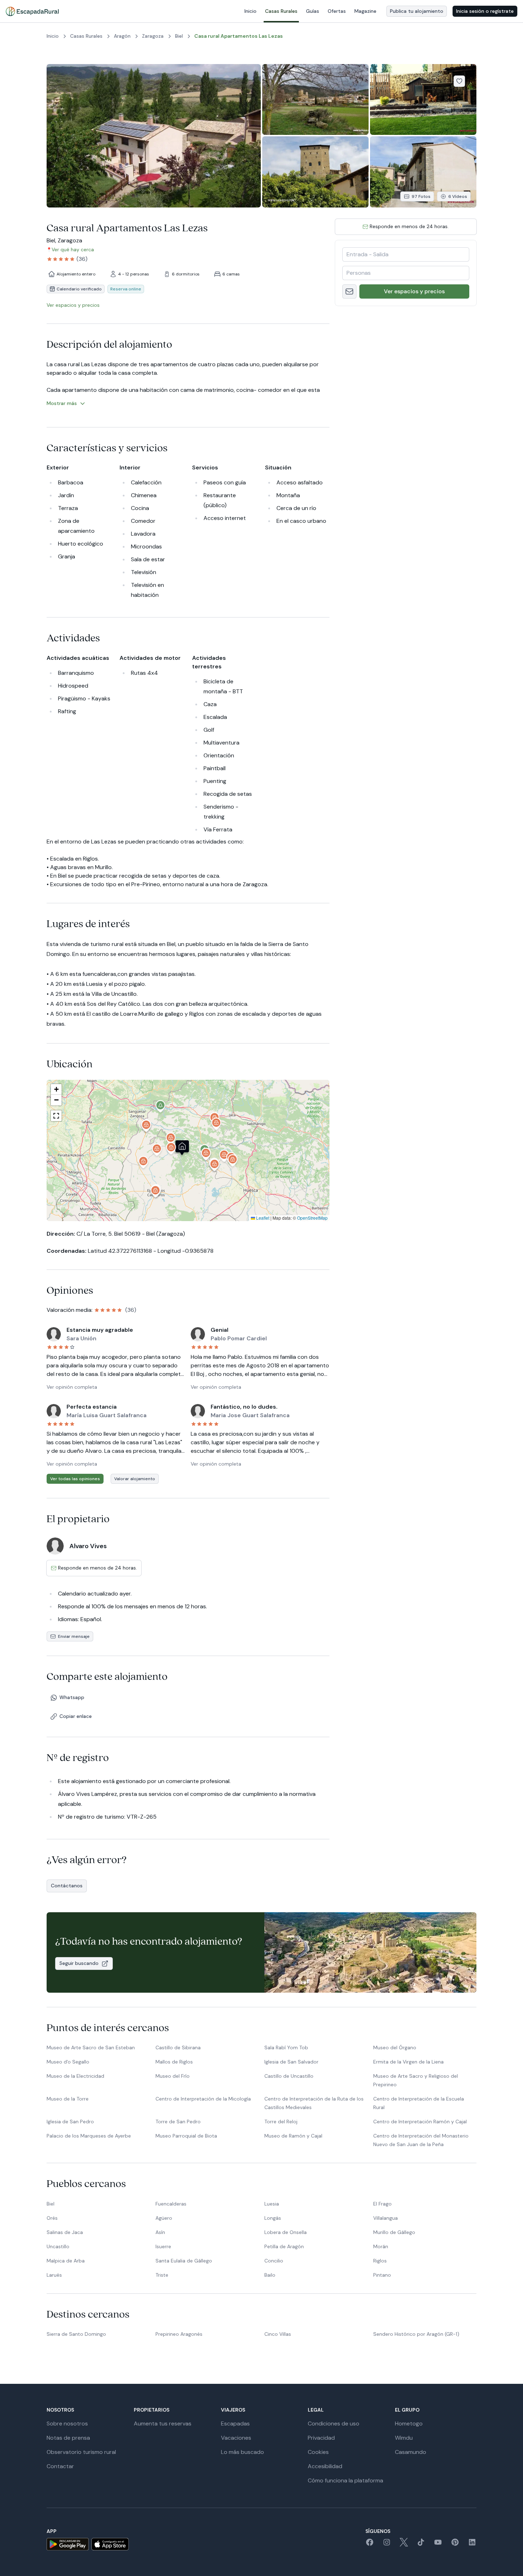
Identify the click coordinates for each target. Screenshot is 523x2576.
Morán (381, 2246)
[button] (171, 1150)
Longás (273, 2218)
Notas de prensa (68, 2438)
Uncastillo (58, 2246)
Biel (51, 2204)
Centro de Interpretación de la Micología (203, 2099)
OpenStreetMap (312, 1218)
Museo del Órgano (395, 2047)
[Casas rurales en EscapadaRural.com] (32, 11)
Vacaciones (236, 2438)
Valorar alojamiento (135, 1479)
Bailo (270, 2275)
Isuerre (163, 2246)
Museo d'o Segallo (68, 2062)
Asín (160, 2232)
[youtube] (438, 2545)
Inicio (250, 11)
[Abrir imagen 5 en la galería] (423, 172)
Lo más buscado (242, 2452)
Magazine (365, 11)
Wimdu (404, 2438)
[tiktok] (421, 2545)
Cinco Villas (278, 2334)
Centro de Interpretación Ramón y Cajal (420, 2122)
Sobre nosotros (67, 2423)
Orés (52, 2218)
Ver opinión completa (72, 1387)
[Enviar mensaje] (349, 291)
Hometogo (409, 2423)
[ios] (110, 2544)
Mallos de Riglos (174, 2062)
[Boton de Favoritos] (459, 81)
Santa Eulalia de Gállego (184, 2261)
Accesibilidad (325, 2466)
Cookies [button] (318, 2452)
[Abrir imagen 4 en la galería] (315, 172)
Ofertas (337, 11)
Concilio (274, 2261)
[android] (68, 2544)
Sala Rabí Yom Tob (286, 2047)
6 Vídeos (458, 196)
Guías (313, 11)
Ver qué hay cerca (73, 249)
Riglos (380, 2261)
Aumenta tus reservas (163, 2423)
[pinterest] (455, 2545)
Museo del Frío (173, 2076)
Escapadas (235, 2423)
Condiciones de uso (334, 2423)
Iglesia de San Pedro (70, 2122)
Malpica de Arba (66, 2261)
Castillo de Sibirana (178, 2047)
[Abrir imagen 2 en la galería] (315, 99)
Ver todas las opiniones (75, 1479)
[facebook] (370, 2545)
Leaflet (262, 1218)
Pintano (382, 2275)
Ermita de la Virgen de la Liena (408, 2062)
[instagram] (387, 2545)
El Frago (382, 2204)
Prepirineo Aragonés (179, 2334)
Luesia (272, 2204)
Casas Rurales (281, 11)
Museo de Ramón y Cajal (293, 2136)
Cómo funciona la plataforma (345, 2480)
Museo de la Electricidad (75, 2076)
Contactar (60, 2466)
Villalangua (385, 2218)
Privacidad (321, 2438)
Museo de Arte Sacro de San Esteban (91, 2047)
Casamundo (411, 2452)
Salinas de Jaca (65, 2232)
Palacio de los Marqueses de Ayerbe (89, 2136)
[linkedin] (472, 2545)
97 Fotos (421, 196)
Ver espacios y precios (414, 291)
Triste (162, 2275)
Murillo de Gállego (394, 2232)
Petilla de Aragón (284, 2246)
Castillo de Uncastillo (289, 2076)
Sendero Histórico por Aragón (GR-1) (416, 2334)
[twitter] (404, 2545)
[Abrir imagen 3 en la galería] (423, 99)
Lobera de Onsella (286, 2232)
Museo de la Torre (68, 2099)
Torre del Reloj (281, 2122)
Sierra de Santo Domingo (76, 2334)
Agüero (164, 2218)
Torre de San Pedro (178, 2122)
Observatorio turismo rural (81, 2452)
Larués (54, 2275)
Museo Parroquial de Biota (186, 2136)
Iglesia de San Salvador (291, 2062)
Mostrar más (62, 403)
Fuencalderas (171, 2204)
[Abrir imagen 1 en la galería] (154, 136)
